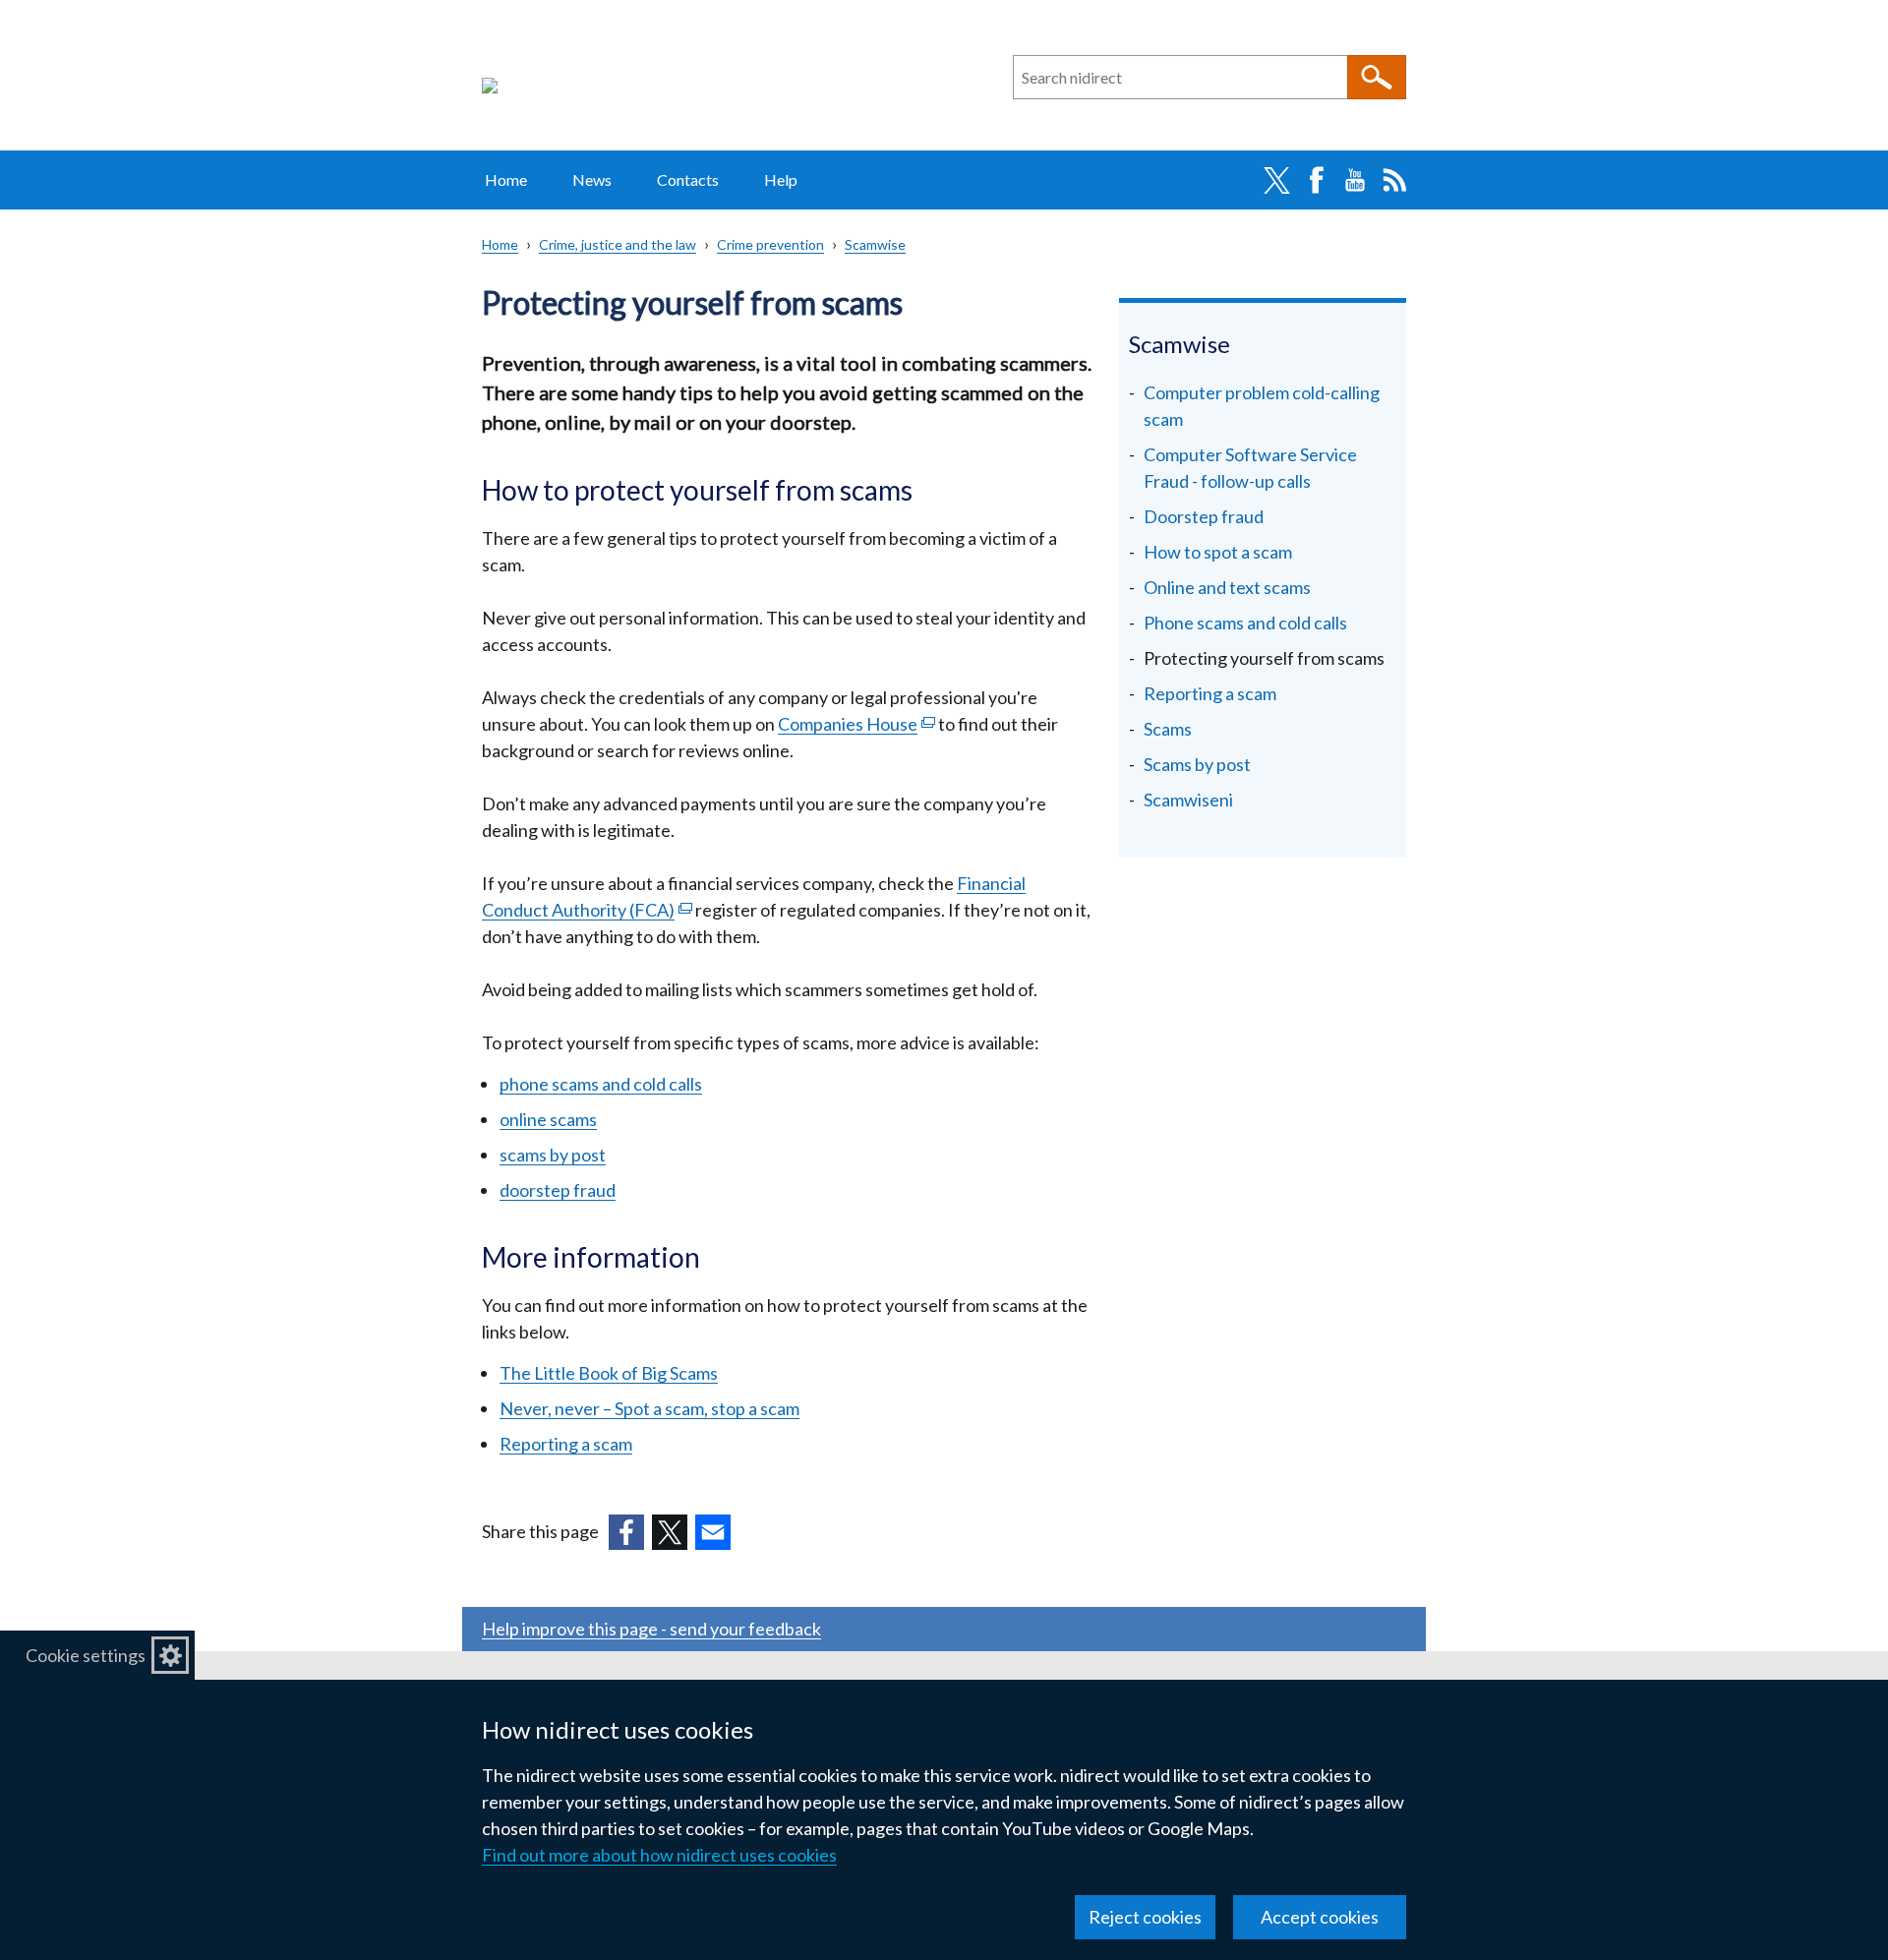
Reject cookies (1145, 1917)
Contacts (688, 179)
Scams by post (1197, 764)
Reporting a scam (566, 1444)
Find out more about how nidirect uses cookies (659, 1855)
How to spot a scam (1218, 552)
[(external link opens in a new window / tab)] (626, 1532)
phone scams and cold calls (601, 1084)
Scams (1168, 729)
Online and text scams (1227, 587)
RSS (1394, 180)
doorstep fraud (558, 1190)
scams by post (553, 1155)
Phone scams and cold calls (1245, 623)
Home (506, 179)
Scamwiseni (1188, 800)
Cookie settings (86, 1655)
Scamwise (875, 244)
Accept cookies (1320, 1917)
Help (781, 179)
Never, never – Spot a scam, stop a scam (649, 1408)
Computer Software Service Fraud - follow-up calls (1250, 468)
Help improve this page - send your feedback (651, 1629)
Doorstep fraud (1204, 516)
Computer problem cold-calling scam (1262, 406)
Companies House (856, 724)
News (592, 179)
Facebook (1316, 180)
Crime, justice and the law (618, 244)
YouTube (1355, 180)
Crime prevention (770, 244)
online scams (548, 1119)
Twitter (1276, 180)
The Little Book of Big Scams (609, 1373)
